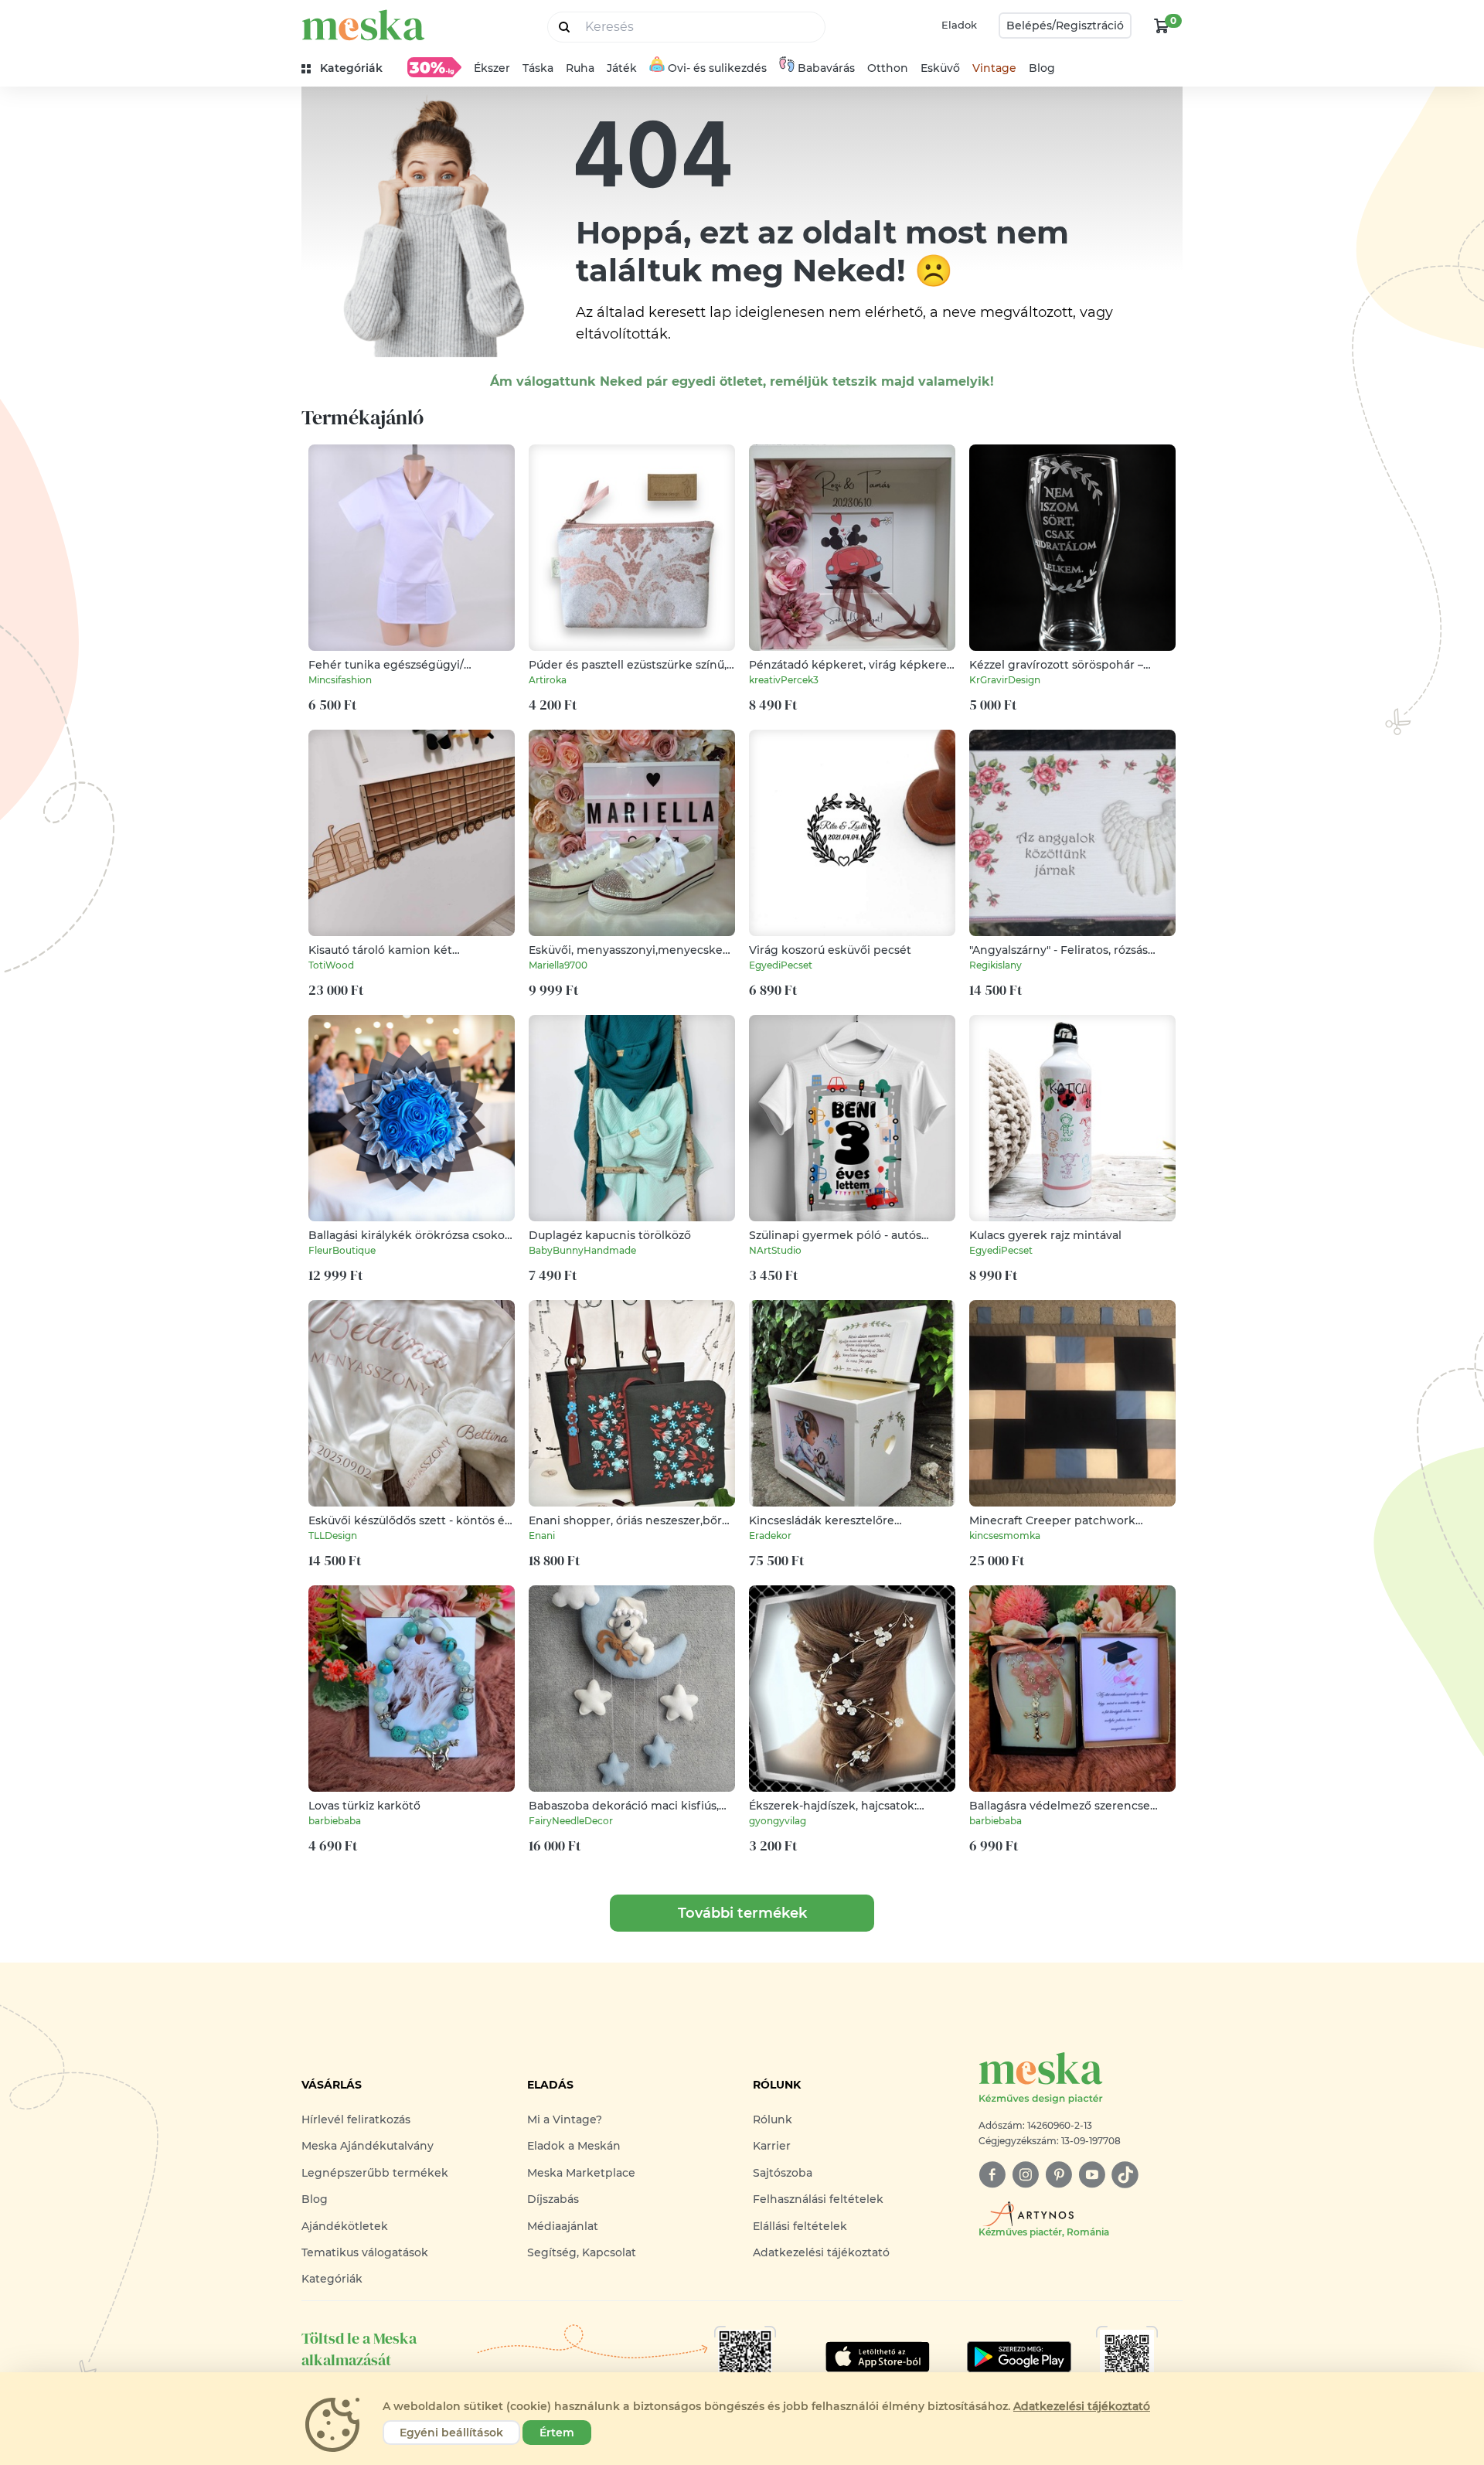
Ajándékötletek (345, 2226)
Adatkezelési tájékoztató (821, 2252)
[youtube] (1092, 2175)
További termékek (742, 1913)
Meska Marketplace (581, 2173)
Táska (538, 68)
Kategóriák (332, 2279)
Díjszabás (553, 2199)
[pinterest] (1059, 2175)
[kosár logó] (1162, 26)
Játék (622, 68)
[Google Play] (878, 2357)
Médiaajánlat (563, 2226)
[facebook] (992, 2175)
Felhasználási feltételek (818, 2199)
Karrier (772, 2146)
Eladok (959, 25)
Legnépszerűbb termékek (375, 2173)
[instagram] (1025, 2175)
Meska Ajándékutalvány (368, 2146)
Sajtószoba (783, 2173)
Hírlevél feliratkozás (356, 2119)
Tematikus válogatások (365, 2252)
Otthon (888, 68)
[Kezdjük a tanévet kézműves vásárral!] (434, 67)
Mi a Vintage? (565, 2119)
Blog (1042, 68)
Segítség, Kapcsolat (582, 2252)
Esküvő (940, 68)
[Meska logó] (363, 25)
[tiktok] (1125, 2175)
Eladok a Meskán (574, 2146)
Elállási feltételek (800, 2226)
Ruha (580, 68)
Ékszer (492, 68)
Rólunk (773, 2119)
